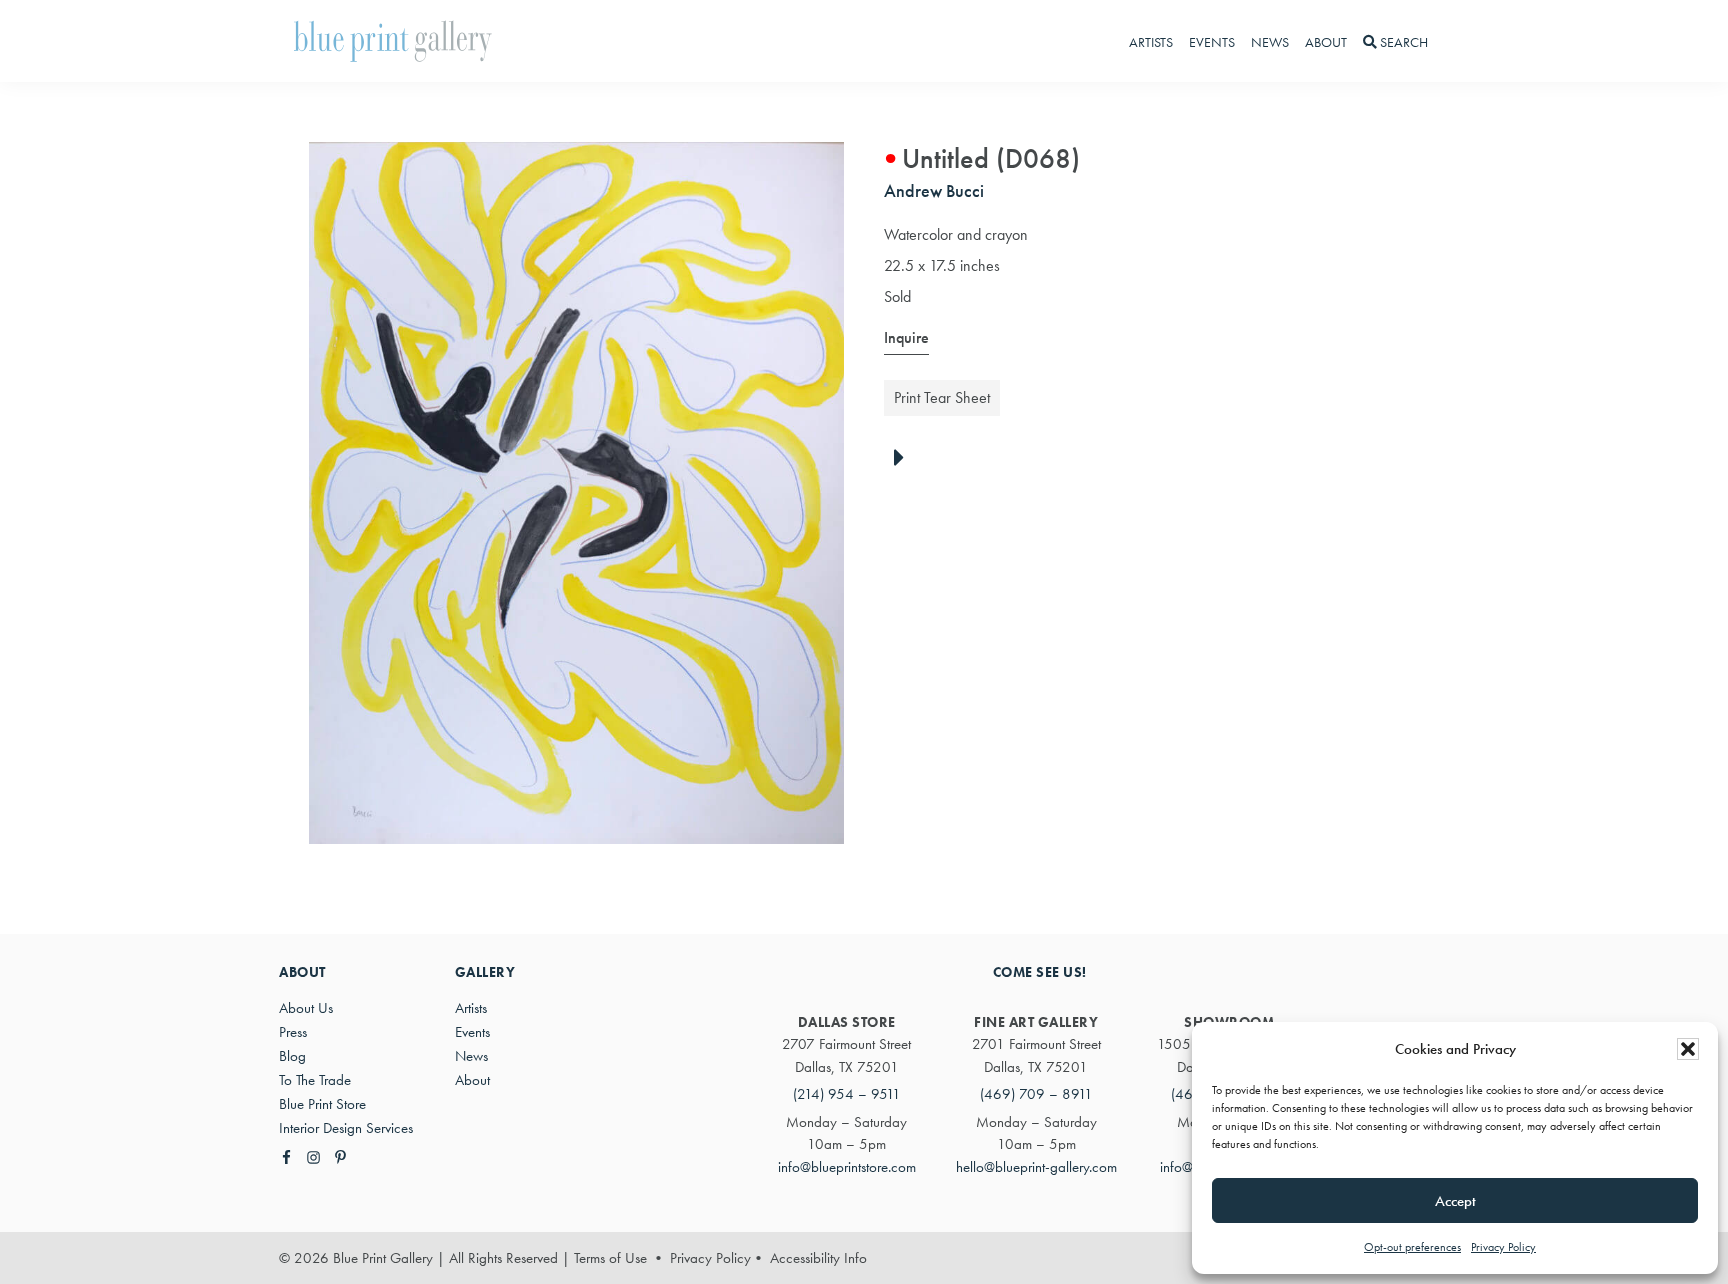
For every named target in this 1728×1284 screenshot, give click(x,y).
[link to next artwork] (904, 459)
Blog (292, 1056)
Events (472, 1032)
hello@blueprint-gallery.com (1036, 1167)
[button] (1688, 1049)
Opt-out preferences (1412, 1247)
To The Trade (315, 1080)
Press (293, 1032)
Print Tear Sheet (942, 397)
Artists (471, 1008)
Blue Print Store (322, 1104)
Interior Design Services (346, 1128)
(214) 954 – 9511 (847, 1094)
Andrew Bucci (934, 190)
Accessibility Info (818, 1258)
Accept (1455, 1201)
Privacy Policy (1503, 1247)
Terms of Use (610, 1258)
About (472, 1080)
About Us (306, 1008)
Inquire (906, 337)
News (471, 1056)
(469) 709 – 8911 (1036, 1094)
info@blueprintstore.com (847, 1167)
